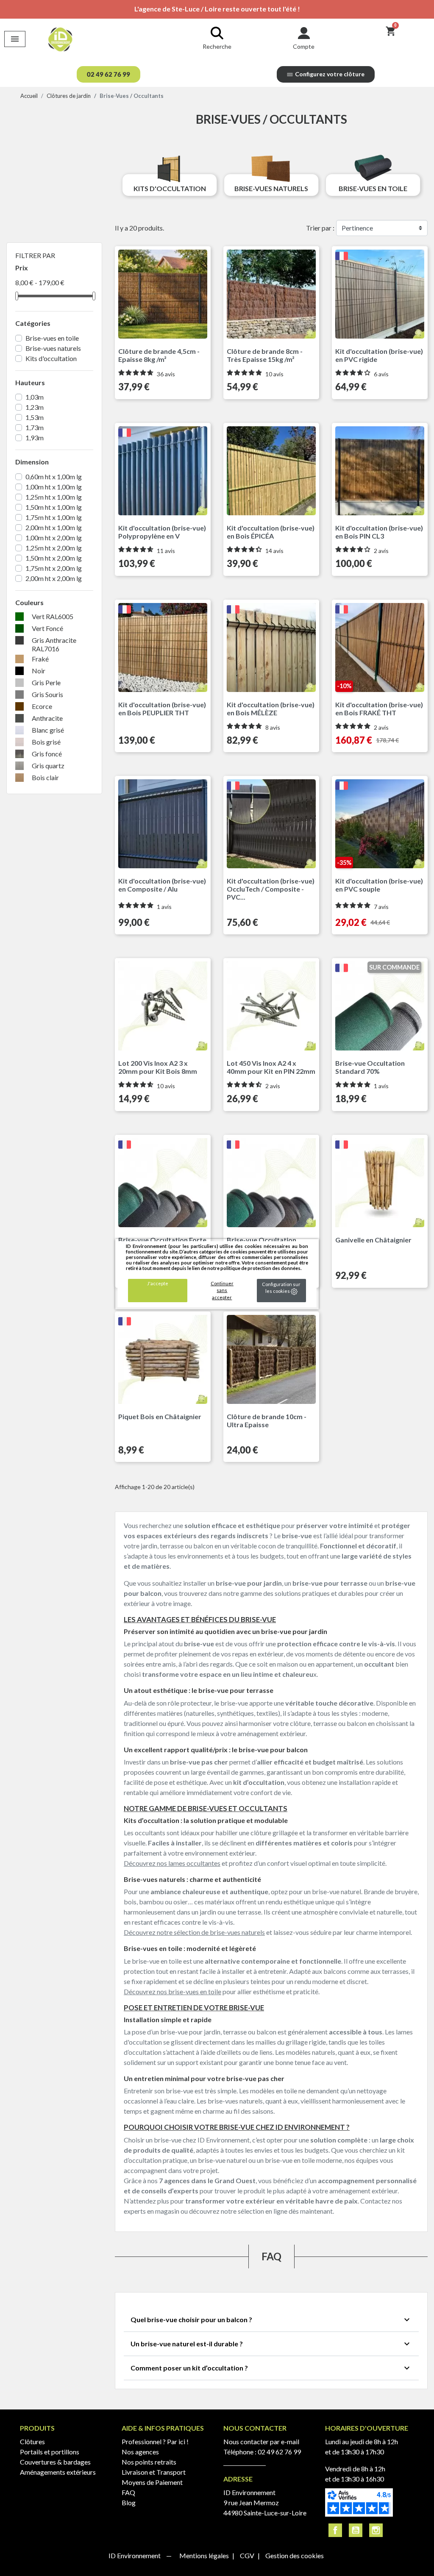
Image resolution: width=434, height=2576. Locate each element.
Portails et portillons (50, 2452)
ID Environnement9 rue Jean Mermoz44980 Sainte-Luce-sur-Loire (265, 2502)
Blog (129, 2502)
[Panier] (391, 31)
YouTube (356, 2530)
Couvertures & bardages (55, 2462)
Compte (304, 46)
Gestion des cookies (295, 2555)
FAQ (128, 2492)
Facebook (335, 2530)
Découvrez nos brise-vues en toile (172, 1991)
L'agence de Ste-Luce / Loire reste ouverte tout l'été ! (217, 9)
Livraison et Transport (154, 2472)
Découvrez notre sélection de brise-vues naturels (194, 1932)
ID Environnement (135, 2555)
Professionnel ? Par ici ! (155, 2441)
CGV (248, 2555)
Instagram (376, 2530)
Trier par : (320, 228)
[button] (108, 74)
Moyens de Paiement (152, 2482)
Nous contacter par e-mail (261, 2441)
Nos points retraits (149, 2462)
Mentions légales (205, 2555)
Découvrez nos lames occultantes (172, 1863)
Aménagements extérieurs (58, 2472)
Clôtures (32, 2441)
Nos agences (140, 2452)
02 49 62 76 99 (279, 2452)
